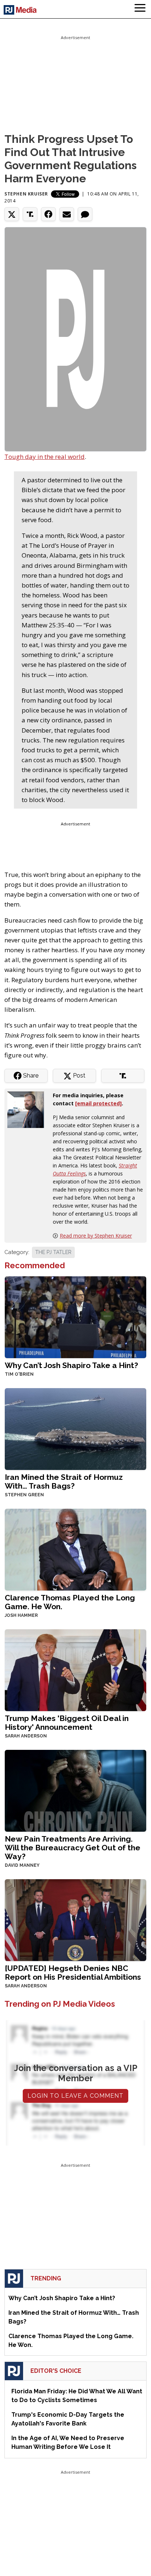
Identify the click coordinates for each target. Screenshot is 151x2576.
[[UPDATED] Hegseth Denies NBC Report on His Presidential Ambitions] (75, 1919)
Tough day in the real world (45, 457)
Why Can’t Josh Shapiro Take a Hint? (71, 1365)
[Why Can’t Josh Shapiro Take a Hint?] (75, 1316)
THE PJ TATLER (53, 1252)
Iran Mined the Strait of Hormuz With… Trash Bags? (64, 1481)
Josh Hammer (21, 1615)
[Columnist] (29, 1109)
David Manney (22, 1865)
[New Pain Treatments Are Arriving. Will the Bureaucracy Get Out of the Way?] (75, 1790)
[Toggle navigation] (140, 9)
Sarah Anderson (26, 1736)
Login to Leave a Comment (75, 2096)
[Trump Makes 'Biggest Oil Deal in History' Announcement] (75, 1669)
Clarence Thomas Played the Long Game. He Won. (70, 1602)
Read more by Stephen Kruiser (96, 1236)
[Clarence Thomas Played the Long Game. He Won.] (75, 1549)
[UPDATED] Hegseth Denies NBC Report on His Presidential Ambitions (73, 1973)
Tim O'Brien (19, 1374)
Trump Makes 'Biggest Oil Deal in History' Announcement (67, 1723)
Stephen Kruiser (26, 194)
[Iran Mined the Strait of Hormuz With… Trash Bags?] (75, 1428)
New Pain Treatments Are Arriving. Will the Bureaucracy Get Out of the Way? (73, 1848)
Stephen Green (24, 1495)
